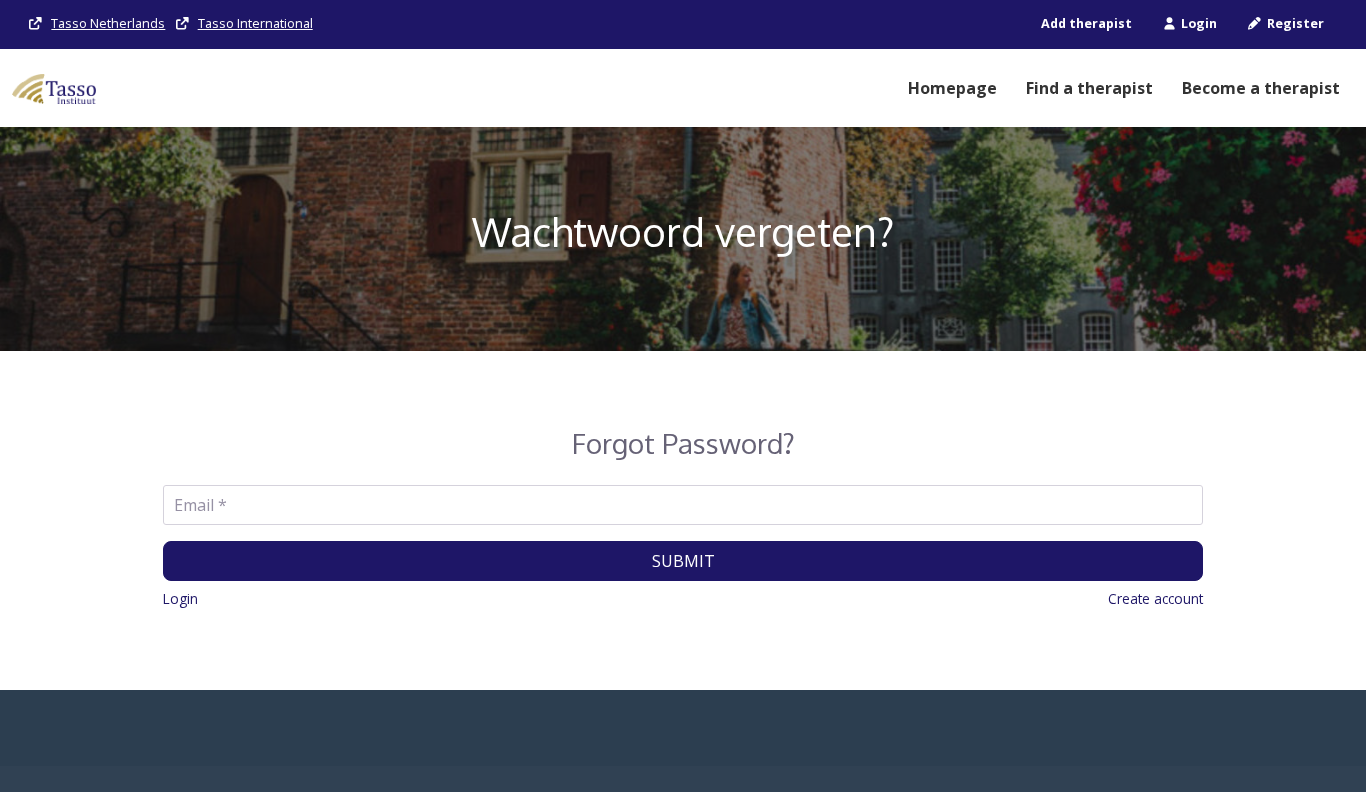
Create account (1155, 598)
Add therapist (1086, 23)
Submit (683, 561)
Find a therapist (1089, 88)
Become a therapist (1261, 88)
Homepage (952, 88)
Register (1294, 23)
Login (1197, 23)
